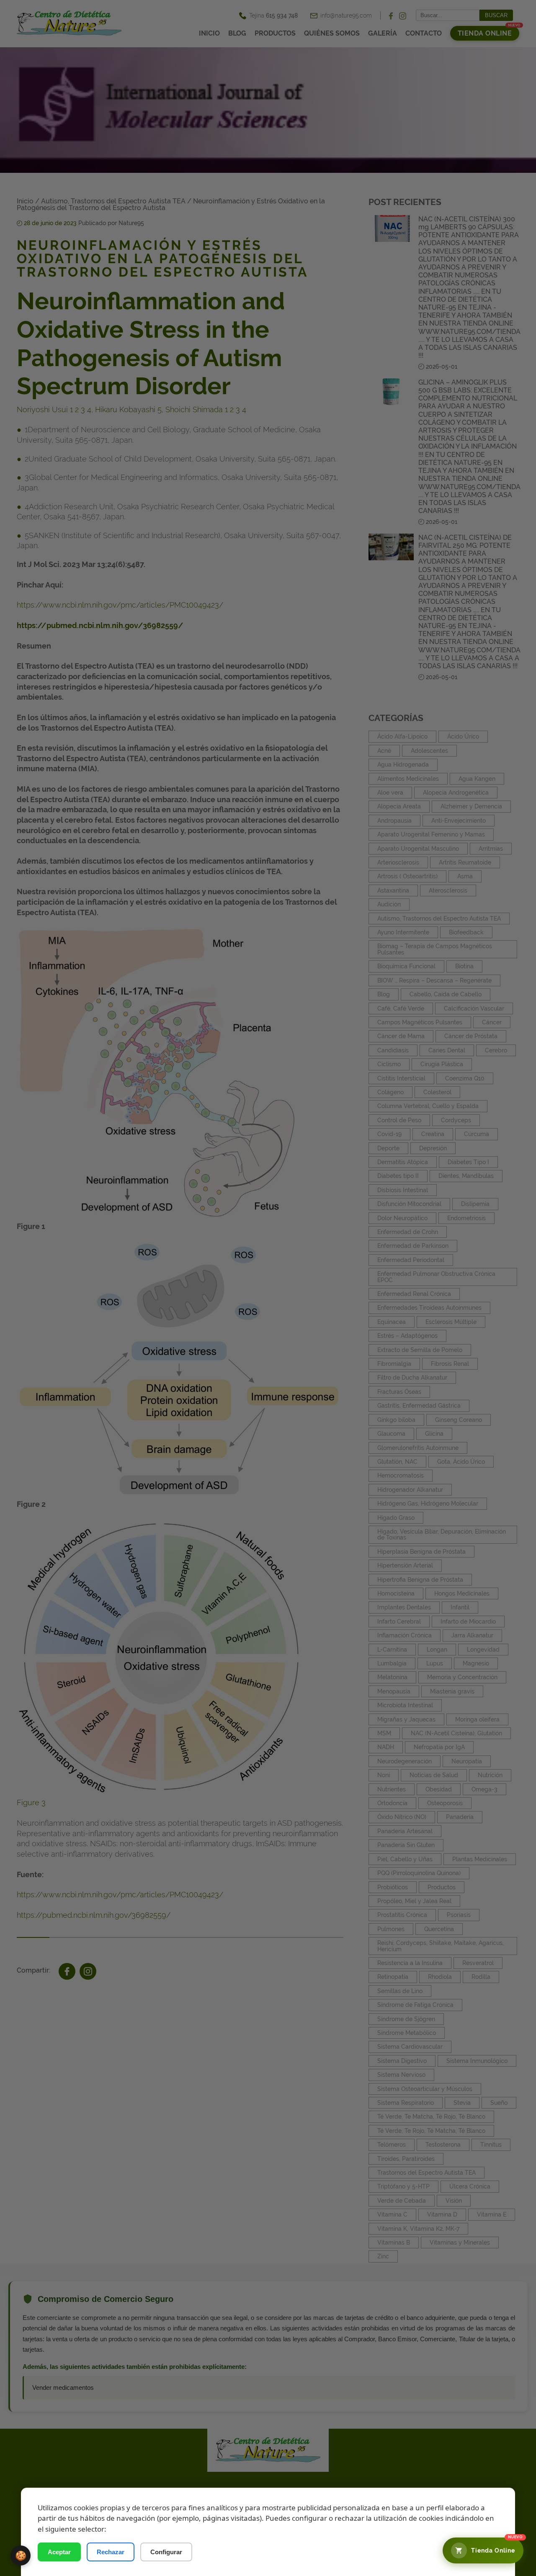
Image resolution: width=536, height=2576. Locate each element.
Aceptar (59, 2552)
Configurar (166, 2552)
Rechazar (111, 2552)
